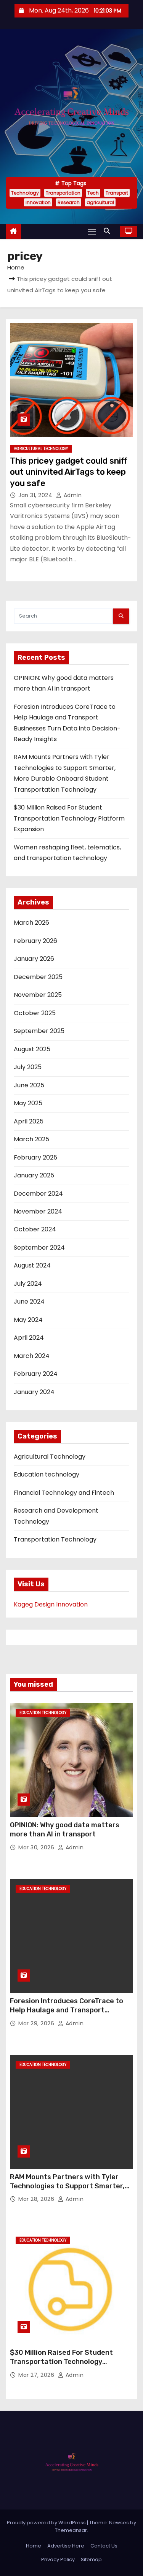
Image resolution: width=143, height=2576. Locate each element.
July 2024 (28, 1284)
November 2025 (38, 995)
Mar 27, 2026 (37, 2375)
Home (16, 267)
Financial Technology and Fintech (64, 1493)
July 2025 (28, 1067)
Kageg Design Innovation (51, 1604)
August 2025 (32, 1049)
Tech (93, 193)
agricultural (100, 202)
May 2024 (28, 1320)
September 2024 (39, 1248)
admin (72, 495)
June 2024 (29, 1301)
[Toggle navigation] (92, 231)
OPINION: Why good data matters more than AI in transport (65, 1830)
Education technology (47, 1474)
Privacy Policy (58, 2559)
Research (69, 202)
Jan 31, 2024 (36, 495)
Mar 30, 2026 (37, 1847)
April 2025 (29, 1121)
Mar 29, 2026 (37, 2023)
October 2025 (35, 1013)
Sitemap (91, 2559)
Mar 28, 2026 (37, 2199)
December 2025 (38, 977)
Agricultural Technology (41, 449)
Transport (117, 193)
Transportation (63, 193)
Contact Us (104, 2546)
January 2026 (34, 959)
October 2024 (35, 1229)
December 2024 (38, 1194)
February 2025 (35, 1157)
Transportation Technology (55, 1539)
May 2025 (28, 1103)
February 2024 (36, 1374)
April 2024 (29, 1338)
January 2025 (34, 1175)
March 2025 (31, 1139)
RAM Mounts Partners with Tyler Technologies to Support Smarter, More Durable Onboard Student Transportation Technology (67, 2191)
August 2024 (32, 1265)
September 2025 (39, 1031)
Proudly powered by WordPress (47, 2523)
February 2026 (35, 941)
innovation (38, 202)
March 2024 (32, 1356)
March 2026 (31, 923)
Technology (25, 193)
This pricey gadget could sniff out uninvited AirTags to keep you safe (68, 472)
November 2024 (38, 1211)
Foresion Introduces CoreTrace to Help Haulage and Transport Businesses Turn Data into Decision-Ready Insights (71, 2015)
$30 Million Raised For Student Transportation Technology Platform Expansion (69, 818)
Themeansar (71, 2530)
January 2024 (34, 1392)
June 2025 (29, 1085)
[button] (109, 231)
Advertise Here (66, 2546)
